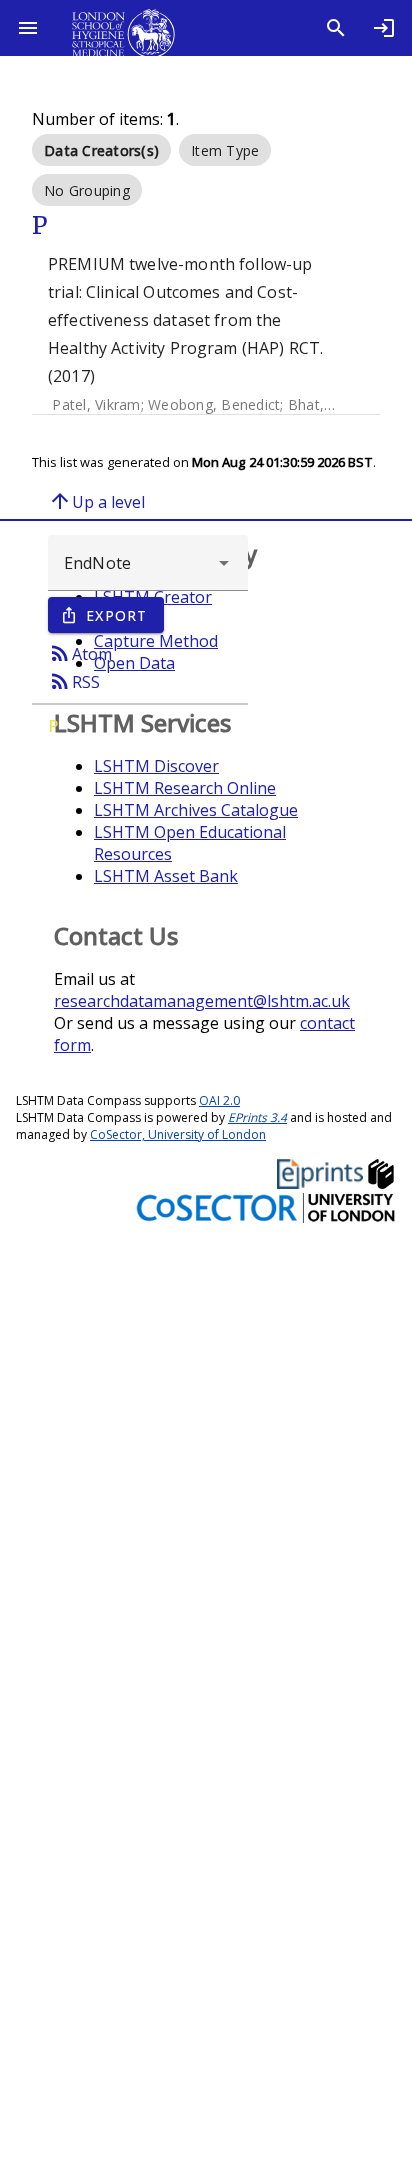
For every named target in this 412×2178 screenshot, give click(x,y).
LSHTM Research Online (185, 788)
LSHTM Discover (156, 766)
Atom (80, 653)
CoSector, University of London (178, 1134)
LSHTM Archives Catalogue (196, 810)
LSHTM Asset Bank (166, 876)
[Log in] (384, 28)
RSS (74, 681)
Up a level (96, 501)
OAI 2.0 (219, 1100)
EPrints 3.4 (257, 1117)
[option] (101, 150)
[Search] (336, 28)
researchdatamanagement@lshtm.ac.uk (202, 1001)
